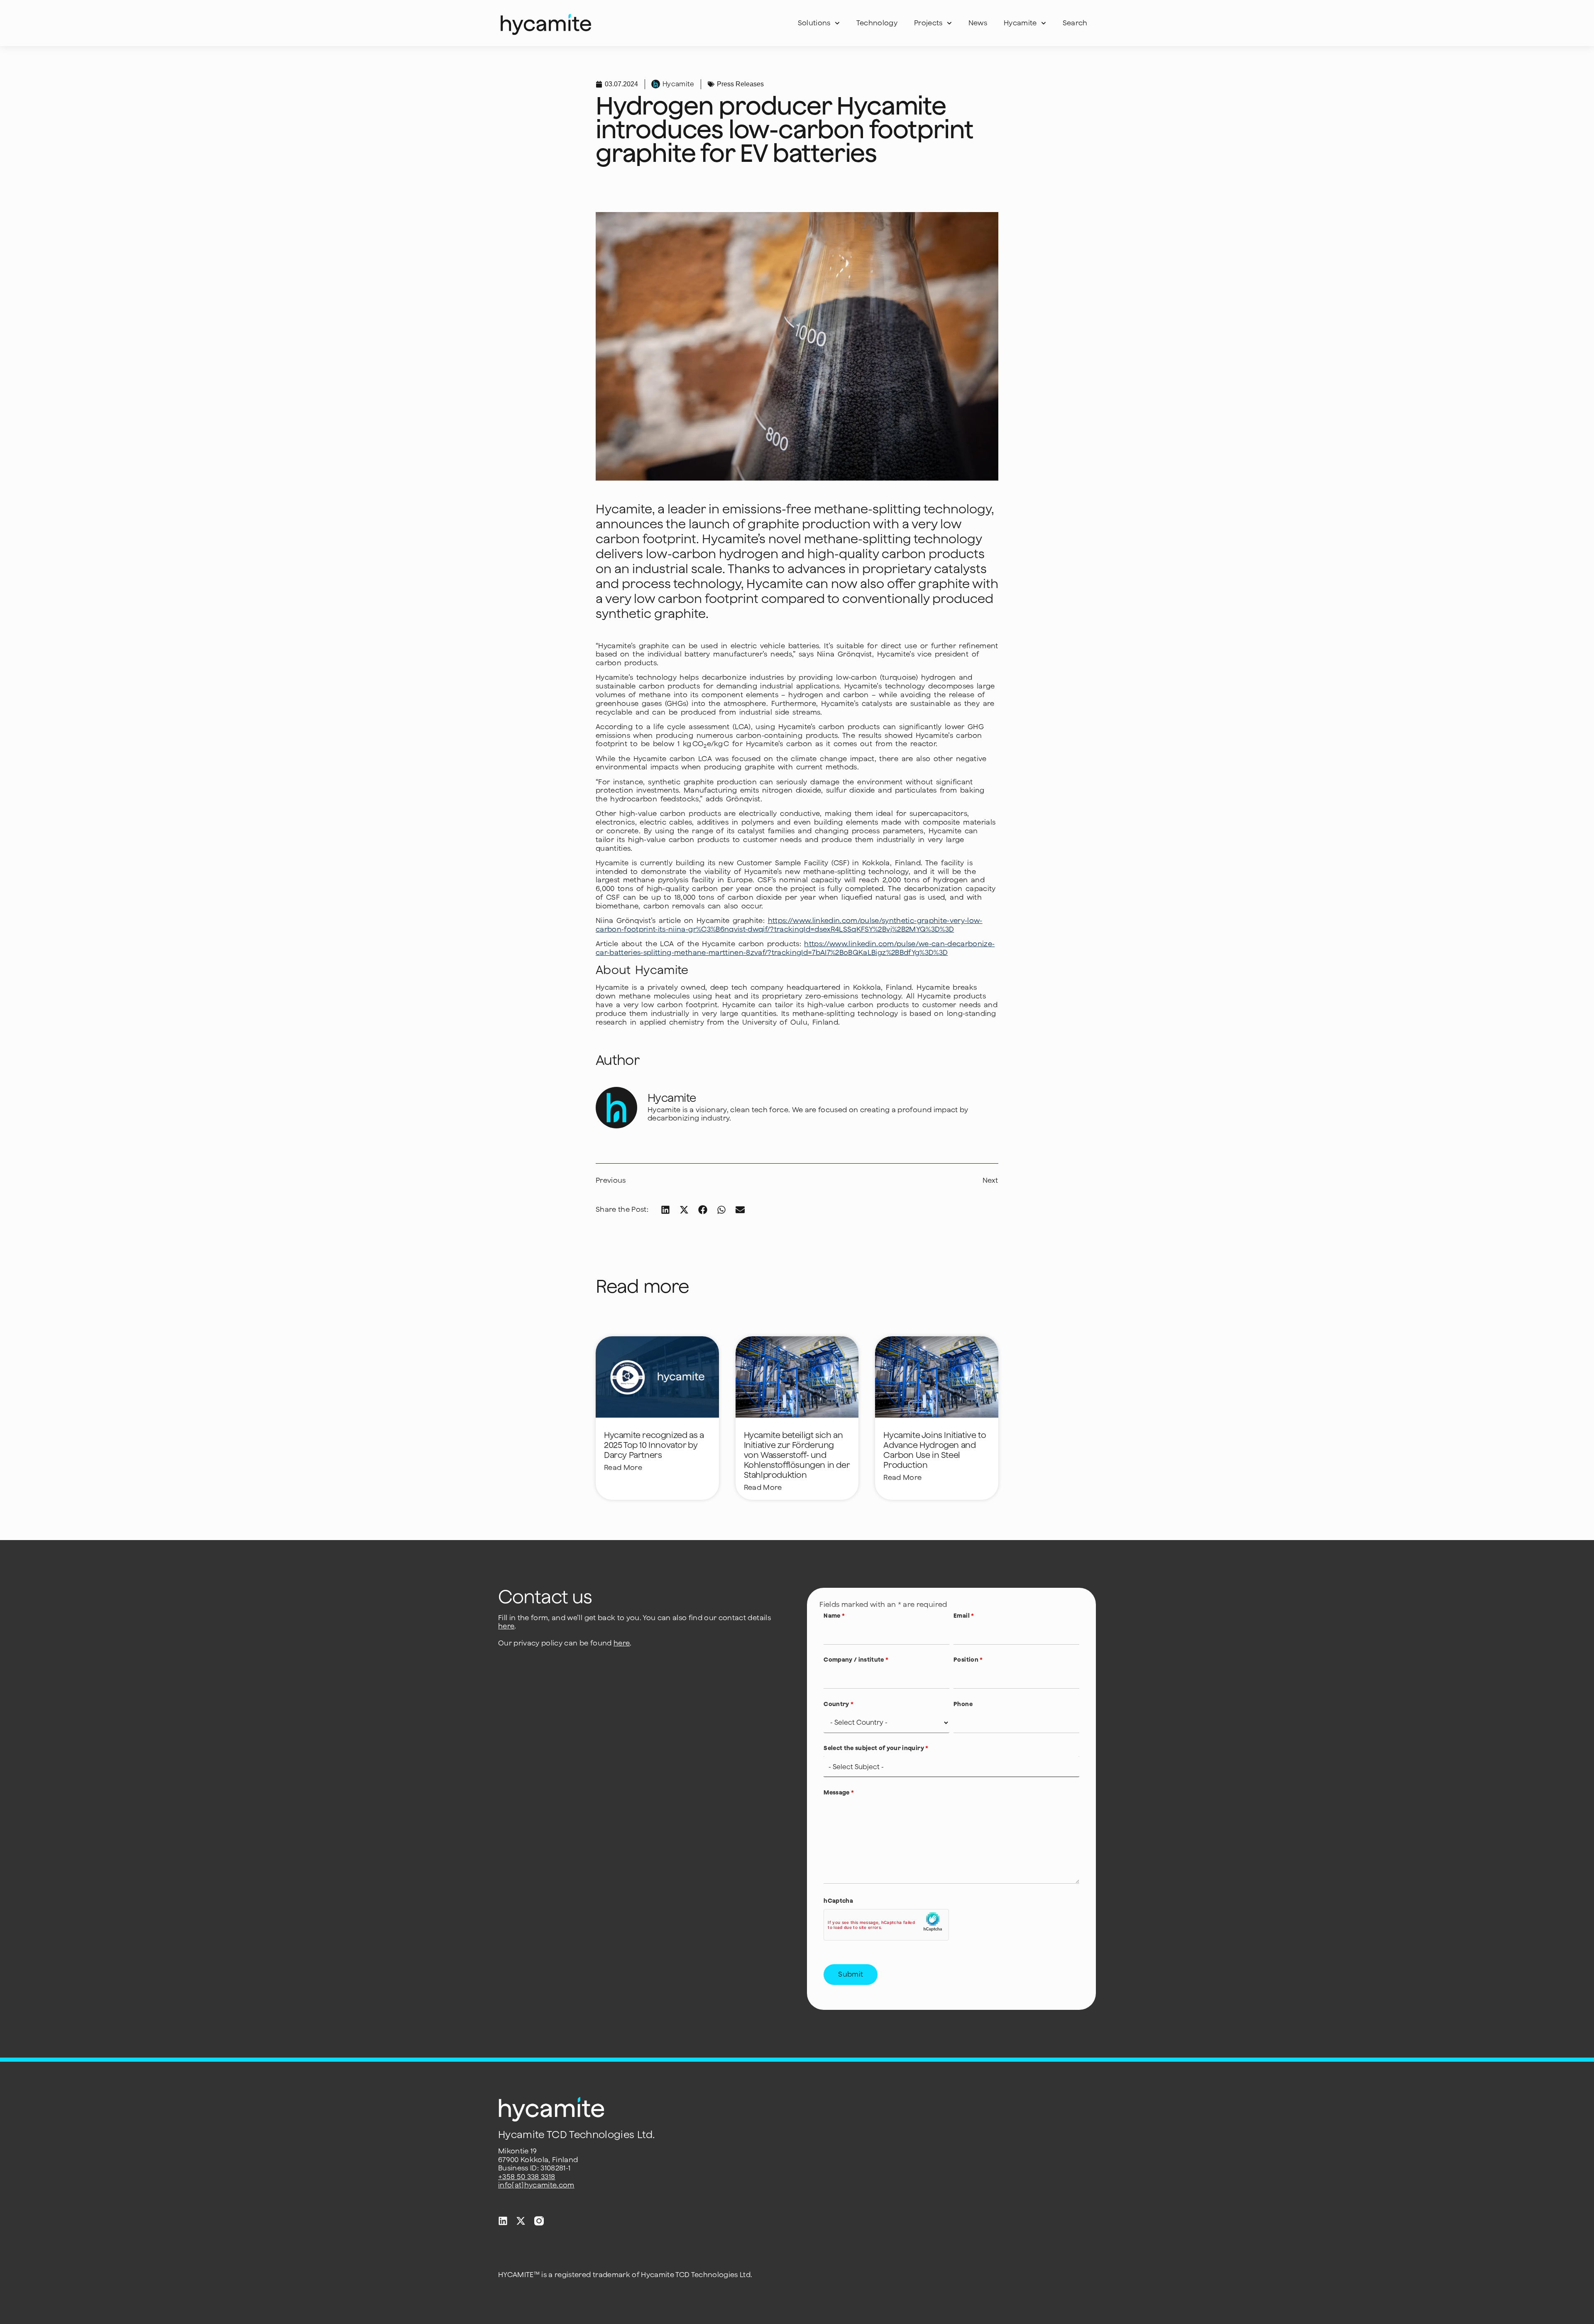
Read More (623, 1467)
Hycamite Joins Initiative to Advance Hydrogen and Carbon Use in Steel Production (935, 1450)
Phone (963, 1704)
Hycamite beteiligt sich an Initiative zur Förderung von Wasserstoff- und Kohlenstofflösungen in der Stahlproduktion (797, 1455)
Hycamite (1020, 23)
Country (839, 1704)
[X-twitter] (521, 2221)
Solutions (814, 23)
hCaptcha (838, 1901)
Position (968, 1660)
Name (834, 1616)
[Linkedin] (503, 2221)
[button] (666, 1210)
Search (1075, 23)
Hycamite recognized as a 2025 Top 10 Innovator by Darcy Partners (654, 1445)
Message (839, 1792)
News (978, 23)
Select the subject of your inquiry (876, 1748)
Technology (877, 23)
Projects (928, 23)
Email (964, 1616)
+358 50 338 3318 (527, 2177)
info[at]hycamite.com (536, 2185)
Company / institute (856, 1660)
